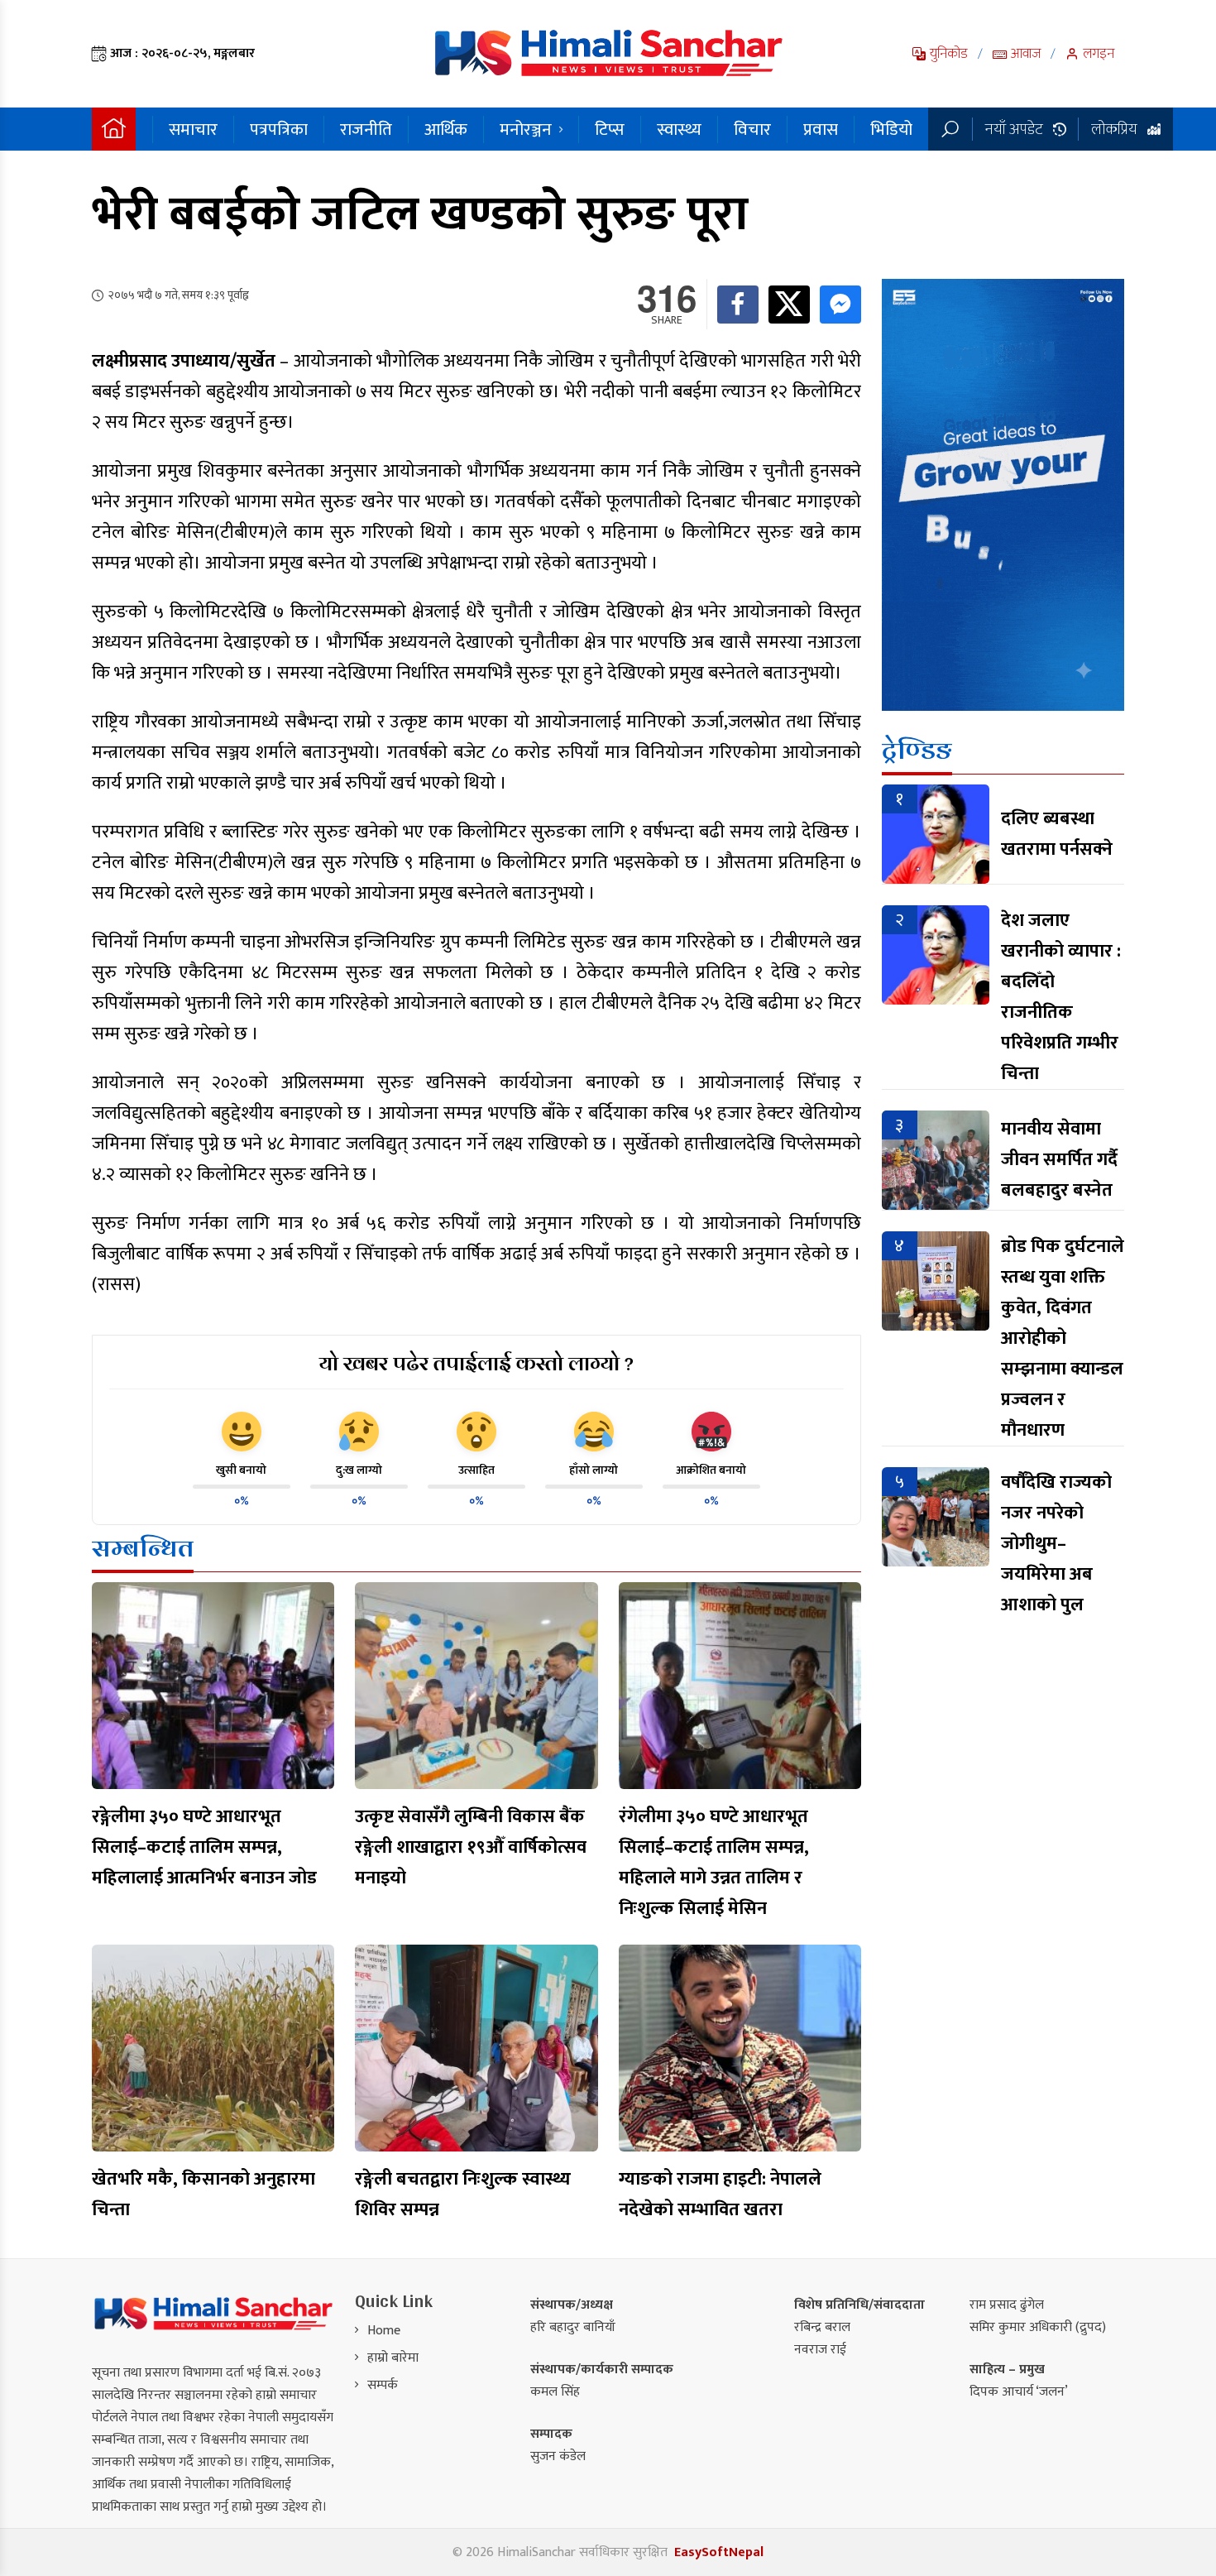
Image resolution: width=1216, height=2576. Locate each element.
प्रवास (821, 130)
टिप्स (610, 130)
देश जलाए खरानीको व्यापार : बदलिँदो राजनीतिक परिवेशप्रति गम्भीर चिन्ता (1061, 997)
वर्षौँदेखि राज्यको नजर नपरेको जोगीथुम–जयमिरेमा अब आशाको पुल (1056, 1544)
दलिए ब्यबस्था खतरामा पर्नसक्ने (1057, 834)
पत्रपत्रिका (279, 130)
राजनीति (366, 130)
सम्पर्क (383, 2385)
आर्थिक (446, 130)
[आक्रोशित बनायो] (711, 1432)
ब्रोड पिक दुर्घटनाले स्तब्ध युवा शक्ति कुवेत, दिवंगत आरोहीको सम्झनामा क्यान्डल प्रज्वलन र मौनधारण (1063, 1338)
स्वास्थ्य (679, 130)
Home (384, 2331)
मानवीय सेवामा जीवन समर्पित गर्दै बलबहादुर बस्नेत (1059, 1160)
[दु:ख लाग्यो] (359, 1432)
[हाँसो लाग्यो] (594, 1432)
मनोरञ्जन (526, 130)
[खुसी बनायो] (242, 1432)
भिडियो (891, 130)
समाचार (193, 130)
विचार (752, 130)
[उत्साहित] (476, 1432)
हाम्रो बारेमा (393, 2358)
